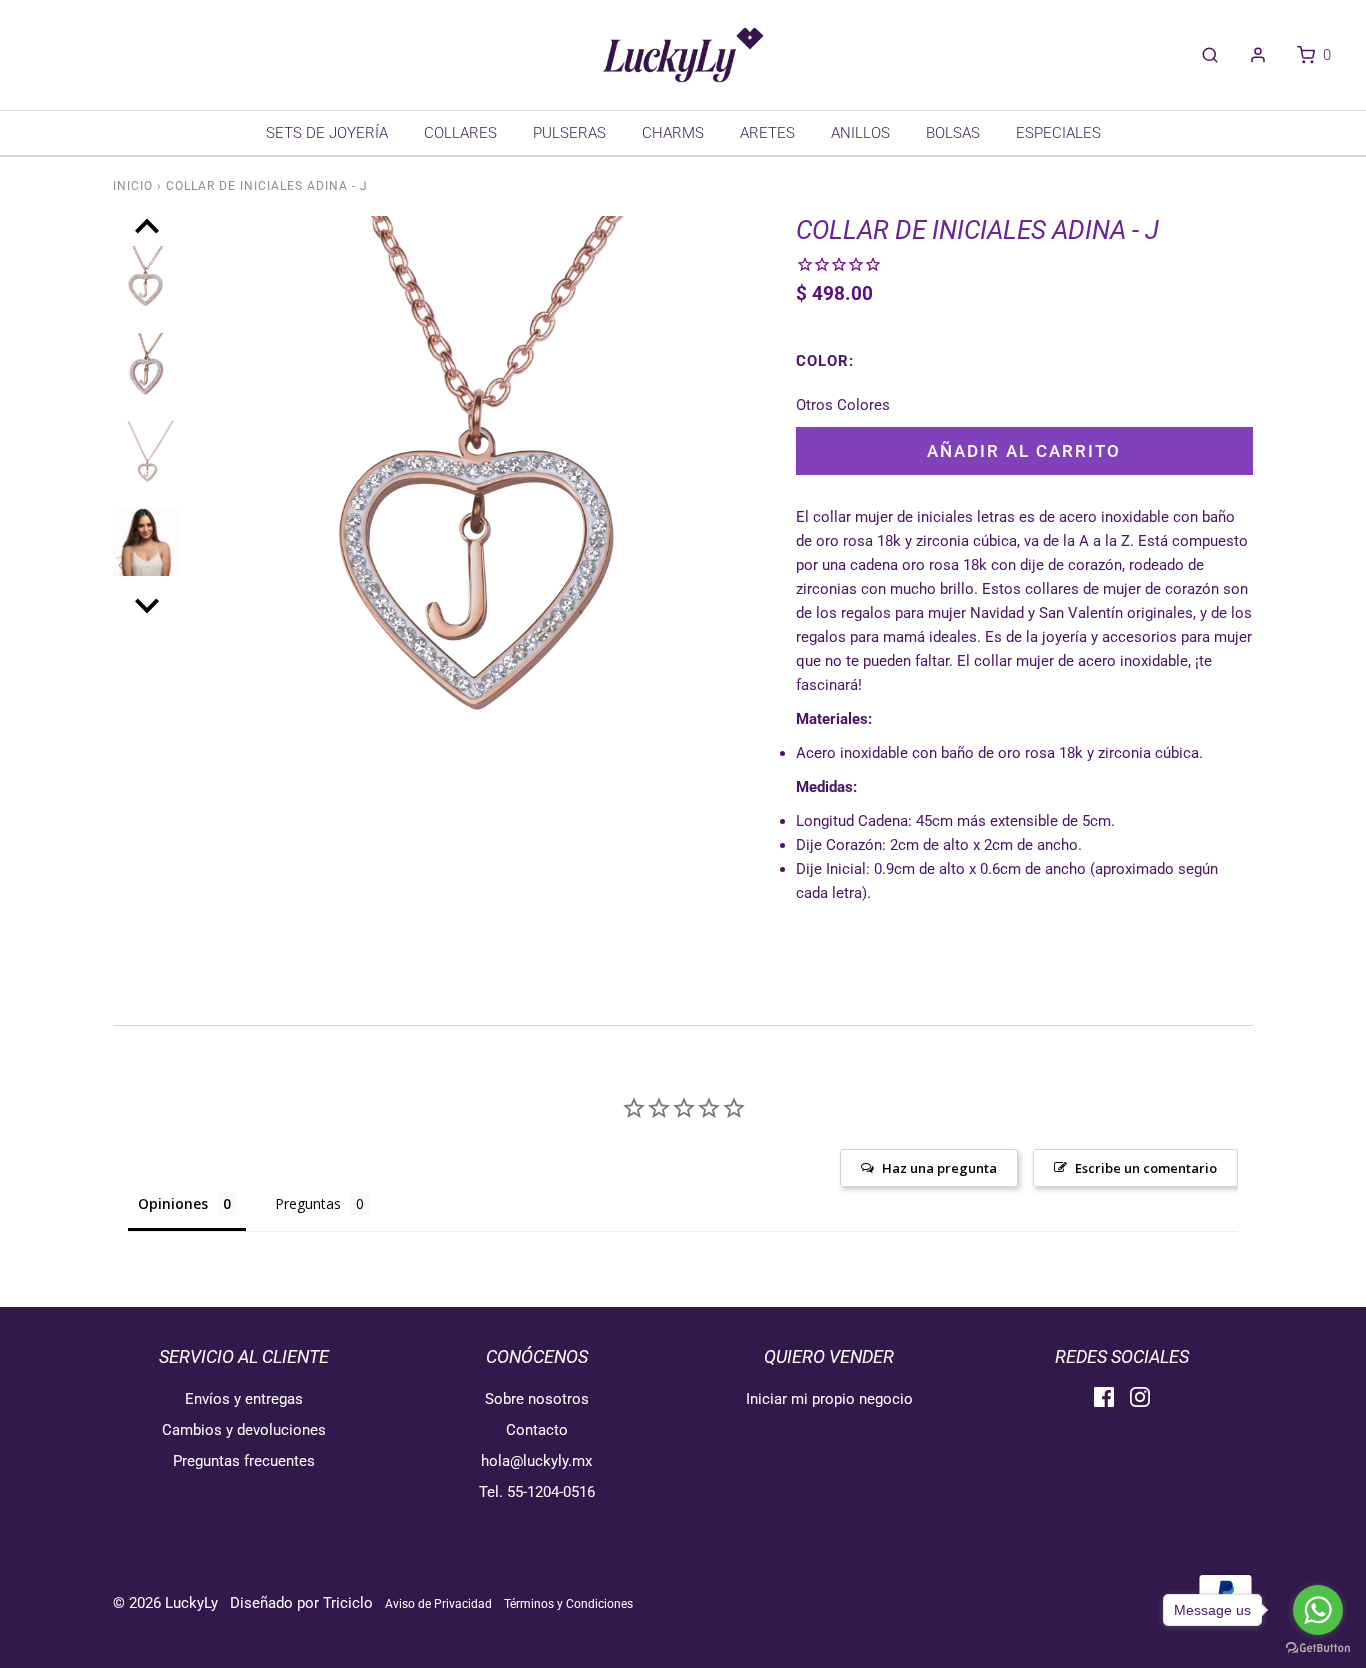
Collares (460, 133)
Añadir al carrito (1024, 451)
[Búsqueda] (1200, 55)
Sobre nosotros (537, 1399)
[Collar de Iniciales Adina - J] (147, 290)
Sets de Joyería (327, 133)
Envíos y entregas (244, 1399)
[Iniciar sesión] (1248, 55)
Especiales (1058, 133)
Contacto (537, 1430)
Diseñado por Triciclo (301, 1603)
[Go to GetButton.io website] (1318, 1648)
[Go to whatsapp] (1318, 1610)
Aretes (767, 133)
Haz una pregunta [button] (939, 1168)
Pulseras (569, 133)
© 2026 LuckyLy (167, 1603)
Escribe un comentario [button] (1146, 1168)
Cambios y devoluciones (244, 1430)
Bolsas (953, 133)
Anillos (860, 133)
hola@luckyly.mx (536, 1461)
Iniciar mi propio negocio (829, 1399)
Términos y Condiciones (568, 1604)
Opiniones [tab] (173, 1203)
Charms (673, 133)
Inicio (133, 186)
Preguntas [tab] (308, 1203)
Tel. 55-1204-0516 (537, 1492)
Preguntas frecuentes (244, 1461)
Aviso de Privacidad (438, 1604)
